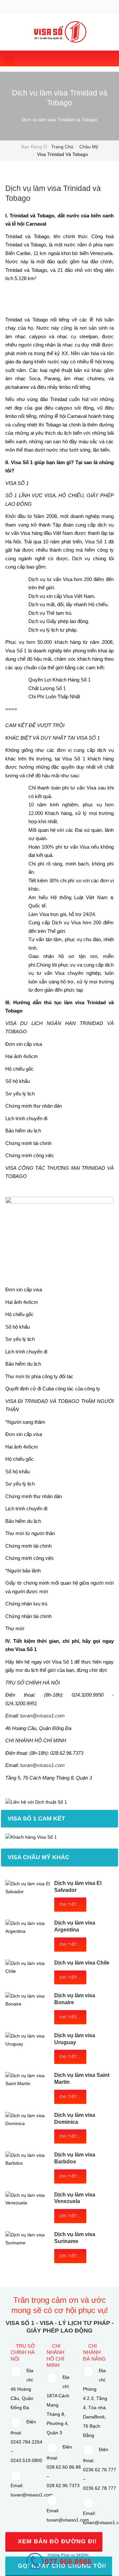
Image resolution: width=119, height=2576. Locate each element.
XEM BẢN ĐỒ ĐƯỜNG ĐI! (56, 2541)
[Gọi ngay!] (59, 2561)
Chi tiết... (70, 1904)
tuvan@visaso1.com (42, 1716)
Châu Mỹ (89, 147)
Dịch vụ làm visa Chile (82, 1963)
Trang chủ (62, 147)
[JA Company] (60, 32)
